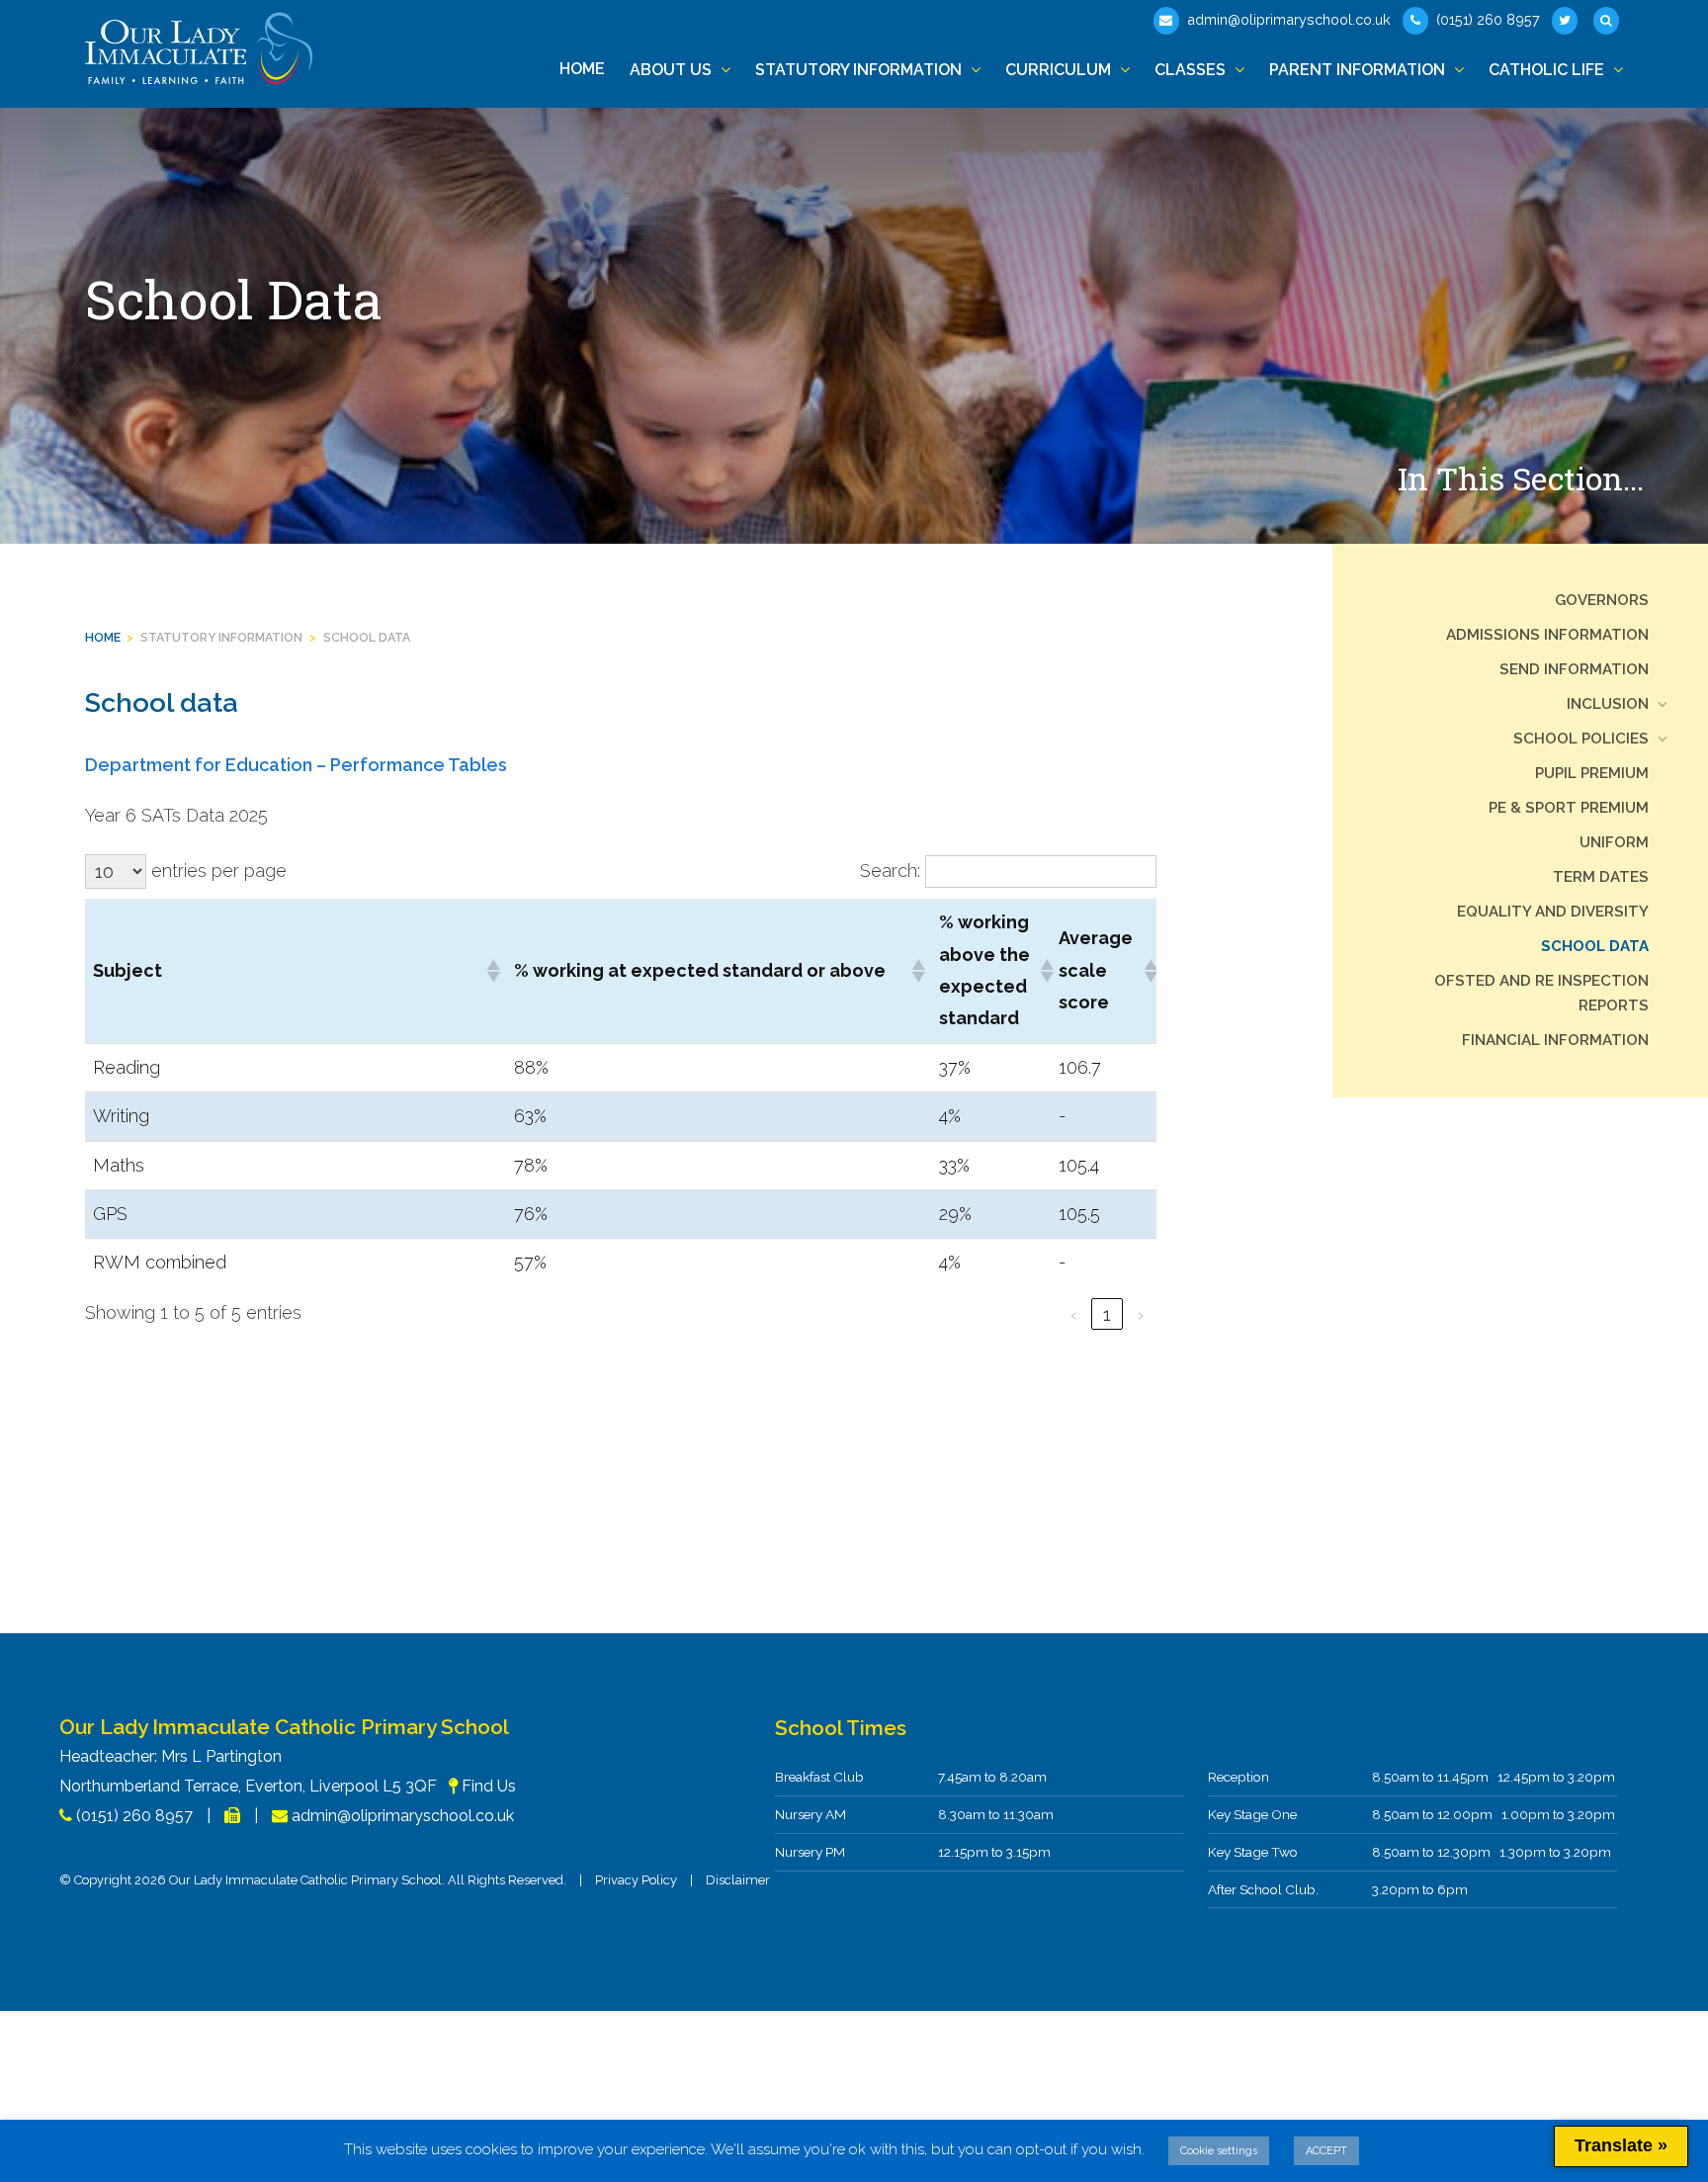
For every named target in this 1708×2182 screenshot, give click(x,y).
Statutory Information (221, 637)
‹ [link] (1074, 1314)
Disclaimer (738, 1880)
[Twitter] (1567, 21)
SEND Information (1574, 669)
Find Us (489, 1786)
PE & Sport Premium (1569, 808)
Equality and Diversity (1553, 912)
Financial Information (1555, 1040)
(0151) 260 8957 (1486, 19)
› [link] (1141, 1314)
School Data (367, 637)
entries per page (219, 871)
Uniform (1614, 842)
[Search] (1608, 21)
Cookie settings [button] (1219, 2151)
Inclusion (1608, 704)
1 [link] (1107, 1314)
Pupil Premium (1592, 773)
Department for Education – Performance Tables (296, 765)
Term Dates (1601, 877)
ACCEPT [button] (1326, 2151)
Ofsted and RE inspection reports (1541, 993)
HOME (103, 637)
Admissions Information (1547, 635)
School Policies (1581, 739)
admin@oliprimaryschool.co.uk (1287, 19)
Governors (1602, 600)
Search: (890, 871)
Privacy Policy (636, 1880)
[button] (492, 971)
